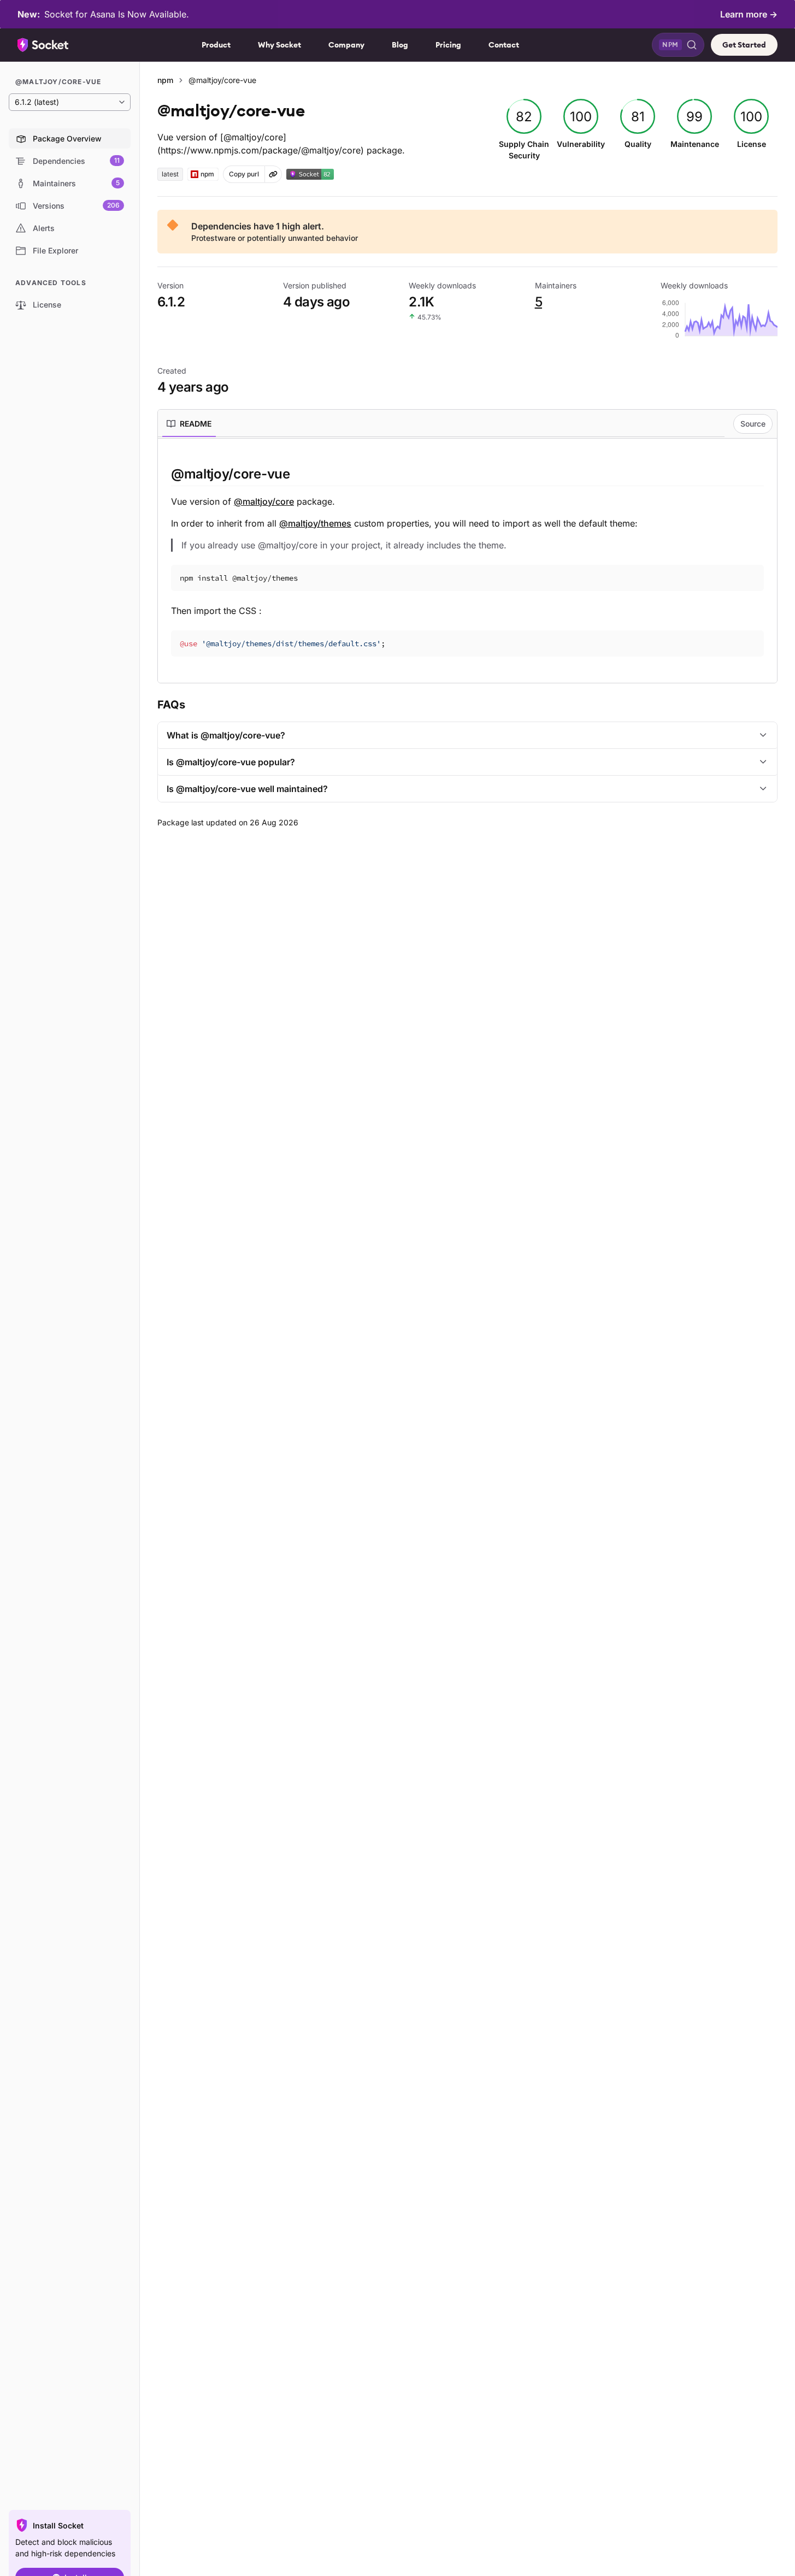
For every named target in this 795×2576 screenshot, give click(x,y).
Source (753, 424)
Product (216, 45)
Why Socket (279, 45)
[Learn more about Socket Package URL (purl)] (273, 174)
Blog (400, 45)
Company (346, 45)
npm (165, 80)
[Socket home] (43, 45)
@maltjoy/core (264, 501)
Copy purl (244, 174)
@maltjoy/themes (315, 523)
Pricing (448, 45)
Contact (504, 45)
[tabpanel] (467, 561)
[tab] (189, 424)
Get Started (744, 45)
